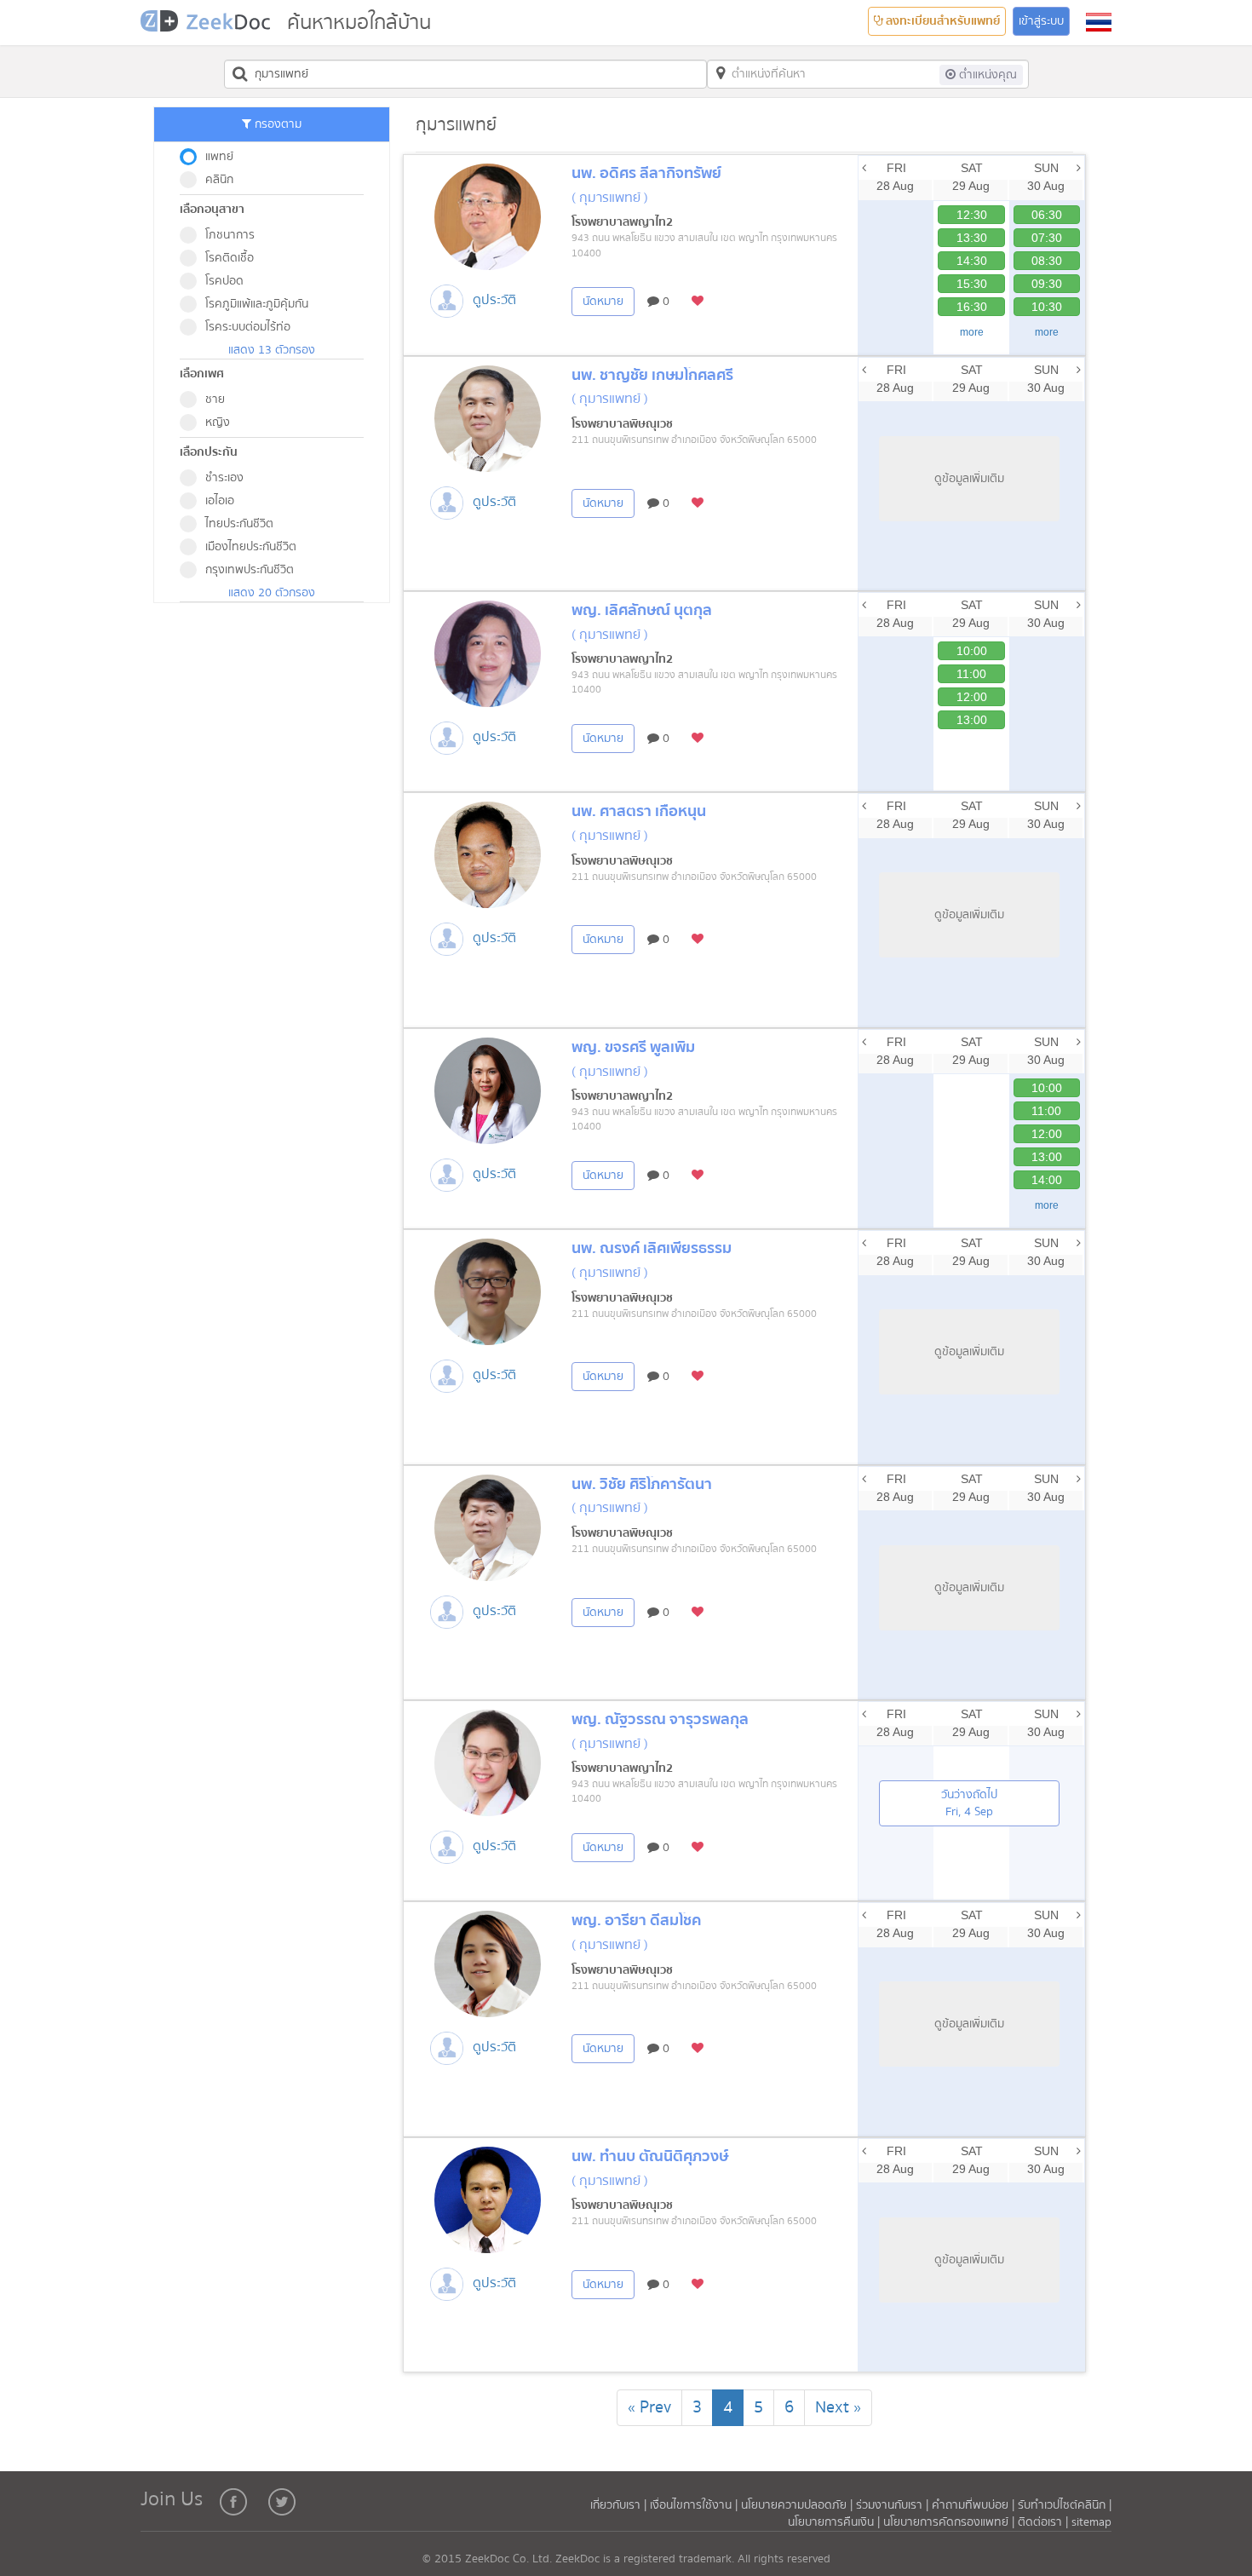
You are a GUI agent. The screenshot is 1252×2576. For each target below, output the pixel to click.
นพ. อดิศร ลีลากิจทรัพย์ (646, 173)
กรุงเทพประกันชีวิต (250, 570)
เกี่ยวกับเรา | (620, 2505)
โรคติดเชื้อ (230, 258)
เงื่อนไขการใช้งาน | (695, 2505)
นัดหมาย (603, 302)
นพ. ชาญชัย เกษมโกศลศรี (652, 375)
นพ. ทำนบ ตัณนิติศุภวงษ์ (650, 2156)
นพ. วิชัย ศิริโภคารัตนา (642, 1484)
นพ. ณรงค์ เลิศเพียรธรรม (652, 1248)
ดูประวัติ (494, 300)
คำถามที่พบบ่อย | (973, 2505)
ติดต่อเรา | (1045, 2522)
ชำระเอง (224, 478)
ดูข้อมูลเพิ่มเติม (969, 479)
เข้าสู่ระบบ (1041, 21)
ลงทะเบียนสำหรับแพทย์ (942, 21)
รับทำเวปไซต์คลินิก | (1065, 2505)
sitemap (1091, 2522)
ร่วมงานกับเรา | (892, 2505)
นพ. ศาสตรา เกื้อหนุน (639, 811)
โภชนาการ (230, 235)
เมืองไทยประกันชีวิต (251, 547)
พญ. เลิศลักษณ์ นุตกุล (642, 610)
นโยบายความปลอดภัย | (798, 2505)
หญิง (218, 423)
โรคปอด (224, 281)
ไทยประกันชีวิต (239, 524)
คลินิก (219, 180)
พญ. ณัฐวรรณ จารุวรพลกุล (660, 1719)
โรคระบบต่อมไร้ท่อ (248, 327)
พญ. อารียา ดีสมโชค (636, 1920)
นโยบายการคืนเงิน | (836, 2522)
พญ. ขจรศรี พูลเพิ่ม (633, 1047)
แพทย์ (219, 157)
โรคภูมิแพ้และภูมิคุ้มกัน (257, 304)
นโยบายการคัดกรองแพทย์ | (950, 2522)
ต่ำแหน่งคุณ (986, 75)
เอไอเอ (220, 501)
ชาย (215, 400)
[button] (1099, 22)
